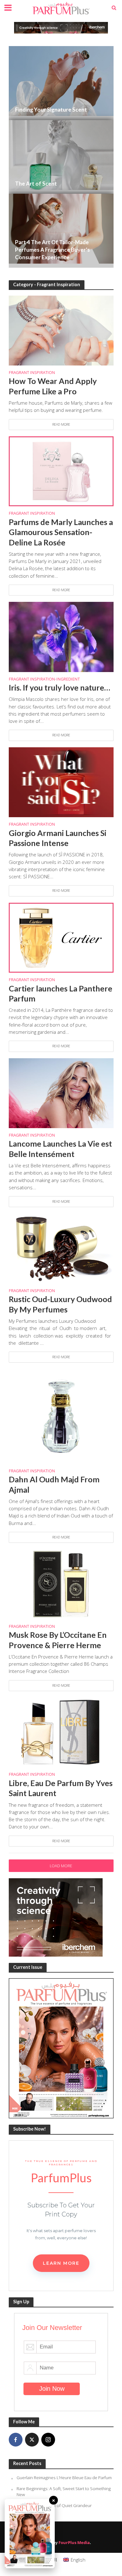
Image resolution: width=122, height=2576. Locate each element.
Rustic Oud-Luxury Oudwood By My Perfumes (60, 1304)
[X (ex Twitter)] (32, 2440)
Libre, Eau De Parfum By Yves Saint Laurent (61, 1788)
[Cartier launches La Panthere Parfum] (61, 937)
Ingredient (68, 680)
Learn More (61, 2263)
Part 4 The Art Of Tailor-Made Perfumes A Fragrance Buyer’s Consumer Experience (52, 250)
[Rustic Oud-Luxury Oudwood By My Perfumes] (61, 1248)
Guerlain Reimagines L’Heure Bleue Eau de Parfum (64, 2478)
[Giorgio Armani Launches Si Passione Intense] (61, 781)
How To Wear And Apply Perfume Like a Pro (53, 386)
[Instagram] (48, 2440)
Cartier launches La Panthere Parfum (61, 993)
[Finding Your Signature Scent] (61, 83)
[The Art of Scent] (61, 157)
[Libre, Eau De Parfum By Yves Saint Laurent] (61, 1732)
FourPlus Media (74, 2543)
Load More (61, 1866)
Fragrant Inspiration (32, 373)
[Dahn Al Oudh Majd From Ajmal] (61, 1416)
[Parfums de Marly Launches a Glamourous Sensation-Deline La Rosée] (61, 471)
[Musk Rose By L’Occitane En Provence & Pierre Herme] (61, 1584)
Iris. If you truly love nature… (59, 687)
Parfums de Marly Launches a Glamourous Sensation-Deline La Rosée (61, 532)
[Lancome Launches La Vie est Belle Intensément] (61, 1092)
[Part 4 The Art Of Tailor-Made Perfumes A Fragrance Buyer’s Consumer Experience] (61, 231)
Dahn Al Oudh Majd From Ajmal (54, 1484)
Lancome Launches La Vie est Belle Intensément (60, 1149)
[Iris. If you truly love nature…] (61, 636)
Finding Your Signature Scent (51, 110)
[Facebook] (16, 2440)
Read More (61, 424)
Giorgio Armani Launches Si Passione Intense (58, 838)
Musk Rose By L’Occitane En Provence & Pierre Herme (58, 1640)
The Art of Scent (36, 184)
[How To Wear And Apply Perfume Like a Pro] (61, 330)
